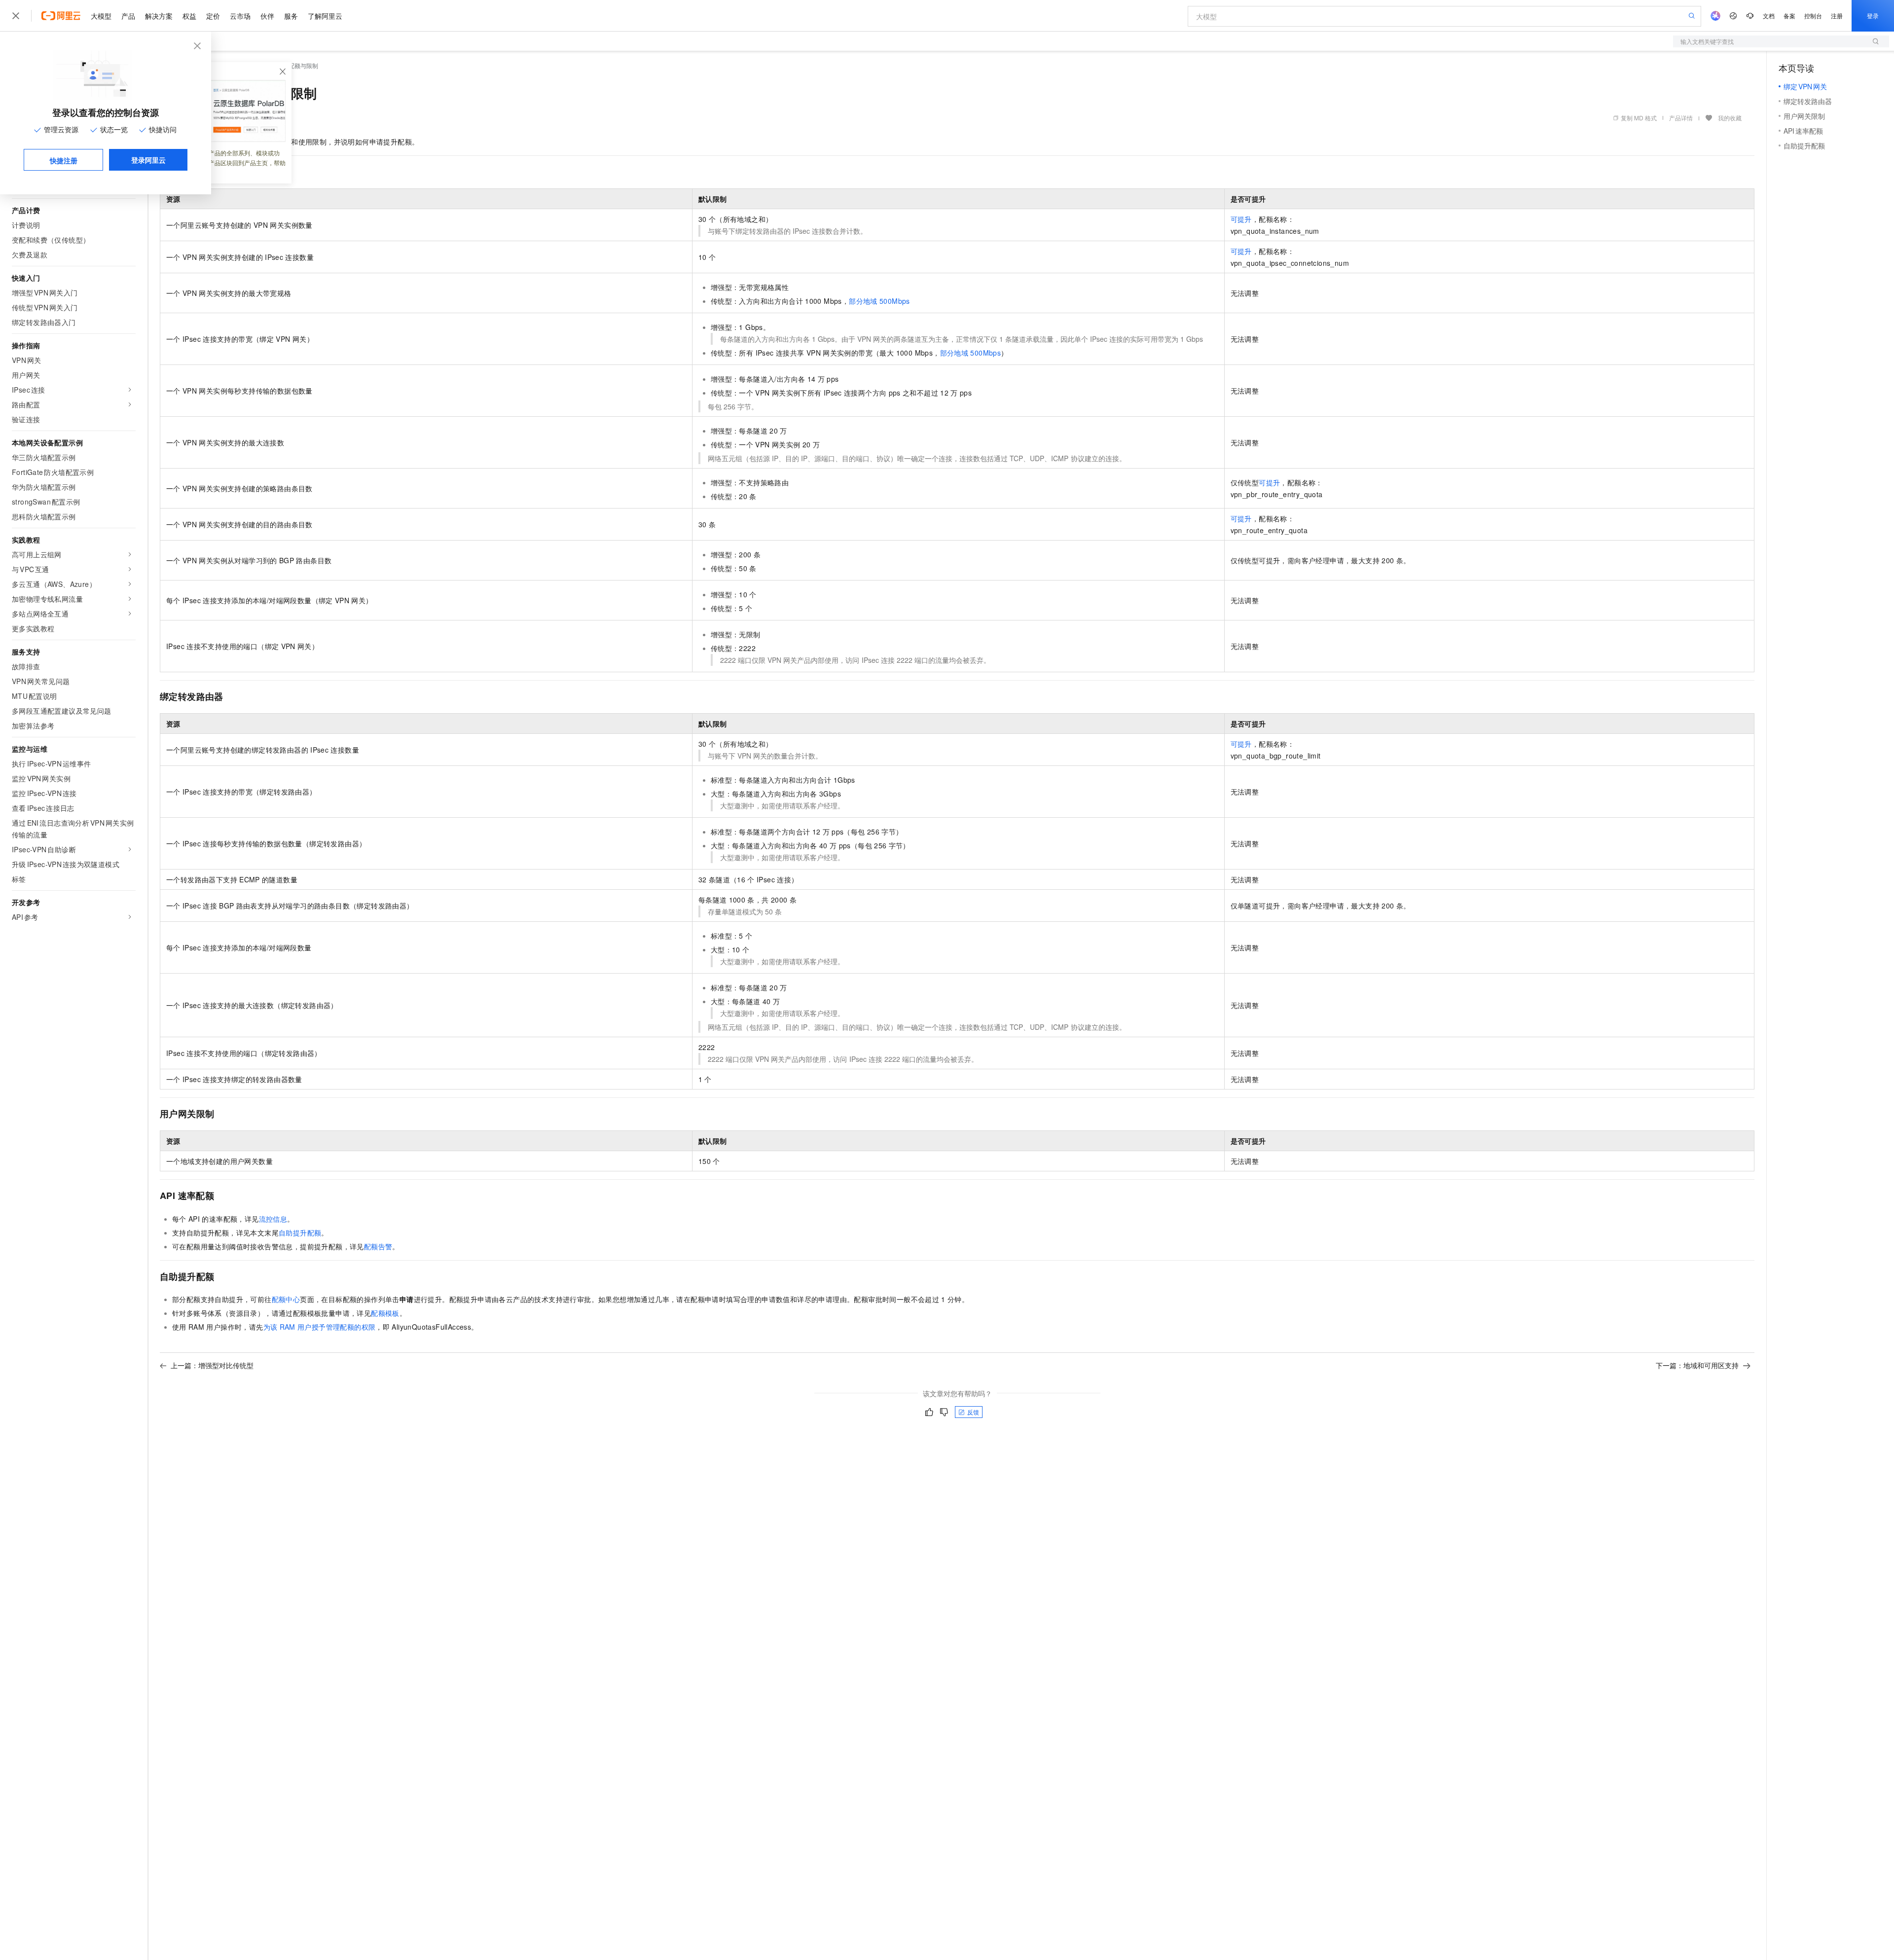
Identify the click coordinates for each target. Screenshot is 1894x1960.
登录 (1873, 16)
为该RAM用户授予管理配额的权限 (320, 1327)
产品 (128, 16)
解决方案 (159, 16)
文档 (1769, 16)
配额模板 (385, 1313)
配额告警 (378, 1246)
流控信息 (273, 1219)
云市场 (240, 16)
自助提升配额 (300, 1233)
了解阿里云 (325, 16)
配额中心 (286, 1299)
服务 (291, 16)
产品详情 (1681, 118)
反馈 (973, 1412)
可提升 (1241, 219)
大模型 (101, 16)
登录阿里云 (148, 160)
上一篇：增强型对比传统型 (212, 1365)
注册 (1837, 16)
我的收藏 (1730, 118)
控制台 (1813, 16)
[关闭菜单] (16, 16)
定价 (213, 16)
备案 (1789, 16)
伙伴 (267, 16)
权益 (189, 16)
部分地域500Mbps (879, 301)
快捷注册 (64, 160)
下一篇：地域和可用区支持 (1697, 1365)
